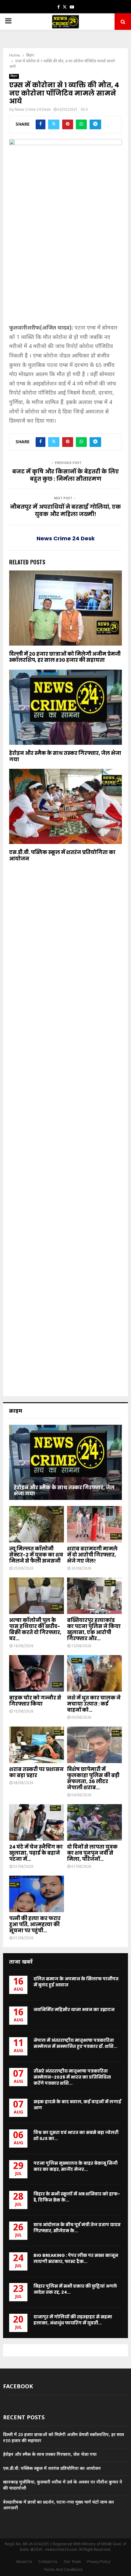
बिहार (14, 76)
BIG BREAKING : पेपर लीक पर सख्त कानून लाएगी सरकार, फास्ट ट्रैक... (76, 2258)
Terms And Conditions (63, 2570)
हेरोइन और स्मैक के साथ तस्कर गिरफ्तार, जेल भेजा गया (65, 756)
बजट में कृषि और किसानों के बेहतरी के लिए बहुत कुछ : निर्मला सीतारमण (65, 475)
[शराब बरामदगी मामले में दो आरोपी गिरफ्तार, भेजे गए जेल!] (94, 1524)
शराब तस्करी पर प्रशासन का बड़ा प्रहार (36, 1772)
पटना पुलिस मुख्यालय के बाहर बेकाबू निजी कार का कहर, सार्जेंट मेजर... (76, 2166)
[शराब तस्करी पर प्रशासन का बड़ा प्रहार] (37, 1745)
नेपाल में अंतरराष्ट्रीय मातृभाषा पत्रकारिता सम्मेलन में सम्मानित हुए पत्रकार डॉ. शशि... (75, 2043)
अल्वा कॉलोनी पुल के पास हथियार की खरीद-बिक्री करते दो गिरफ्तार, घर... (35, 1629)
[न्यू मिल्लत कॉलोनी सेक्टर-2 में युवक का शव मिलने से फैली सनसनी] (37, 1524)
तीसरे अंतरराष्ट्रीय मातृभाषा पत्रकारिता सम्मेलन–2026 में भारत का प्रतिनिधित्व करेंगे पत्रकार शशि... (72, 2077)
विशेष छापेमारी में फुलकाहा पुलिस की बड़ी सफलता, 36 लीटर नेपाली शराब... (93, 1778)
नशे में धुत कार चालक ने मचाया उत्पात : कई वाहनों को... (94, 1704)
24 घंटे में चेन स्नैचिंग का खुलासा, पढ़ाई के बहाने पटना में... (36, 1853)
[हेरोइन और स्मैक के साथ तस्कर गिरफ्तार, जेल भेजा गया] (65, 1462)
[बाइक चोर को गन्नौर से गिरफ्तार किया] (37, 1673)
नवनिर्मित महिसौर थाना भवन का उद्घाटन (74, 2010)
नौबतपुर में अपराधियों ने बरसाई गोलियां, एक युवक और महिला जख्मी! (65, 510)
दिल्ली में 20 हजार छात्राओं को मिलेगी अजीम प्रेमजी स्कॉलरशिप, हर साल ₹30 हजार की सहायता (65, 657)
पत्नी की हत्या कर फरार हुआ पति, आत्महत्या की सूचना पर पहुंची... (35, 1924)
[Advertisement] (65, 267)
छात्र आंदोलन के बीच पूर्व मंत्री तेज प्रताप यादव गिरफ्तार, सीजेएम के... (77, 2228)
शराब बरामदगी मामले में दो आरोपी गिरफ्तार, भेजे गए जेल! (92, 1555)
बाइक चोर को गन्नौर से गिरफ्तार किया (35, 1701)
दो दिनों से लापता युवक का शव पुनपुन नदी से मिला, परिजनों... (92, 1853)
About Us (24, 2562)
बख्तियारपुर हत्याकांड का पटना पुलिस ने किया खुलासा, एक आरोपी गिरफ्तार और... (94, 1629)
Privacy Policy (99, 2562)
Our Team (72, 2562)
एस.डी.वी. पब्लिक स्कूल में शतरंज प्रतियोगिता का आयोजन (62, 856)
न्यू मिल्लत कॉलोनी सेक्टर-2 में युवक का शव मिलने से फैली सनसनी (36, 1555)
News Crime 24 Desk (33, 110)
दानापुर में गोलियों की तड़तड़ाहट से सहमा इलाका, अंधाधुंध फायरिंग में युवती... (73, 2320)
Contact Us (48, 2562)
